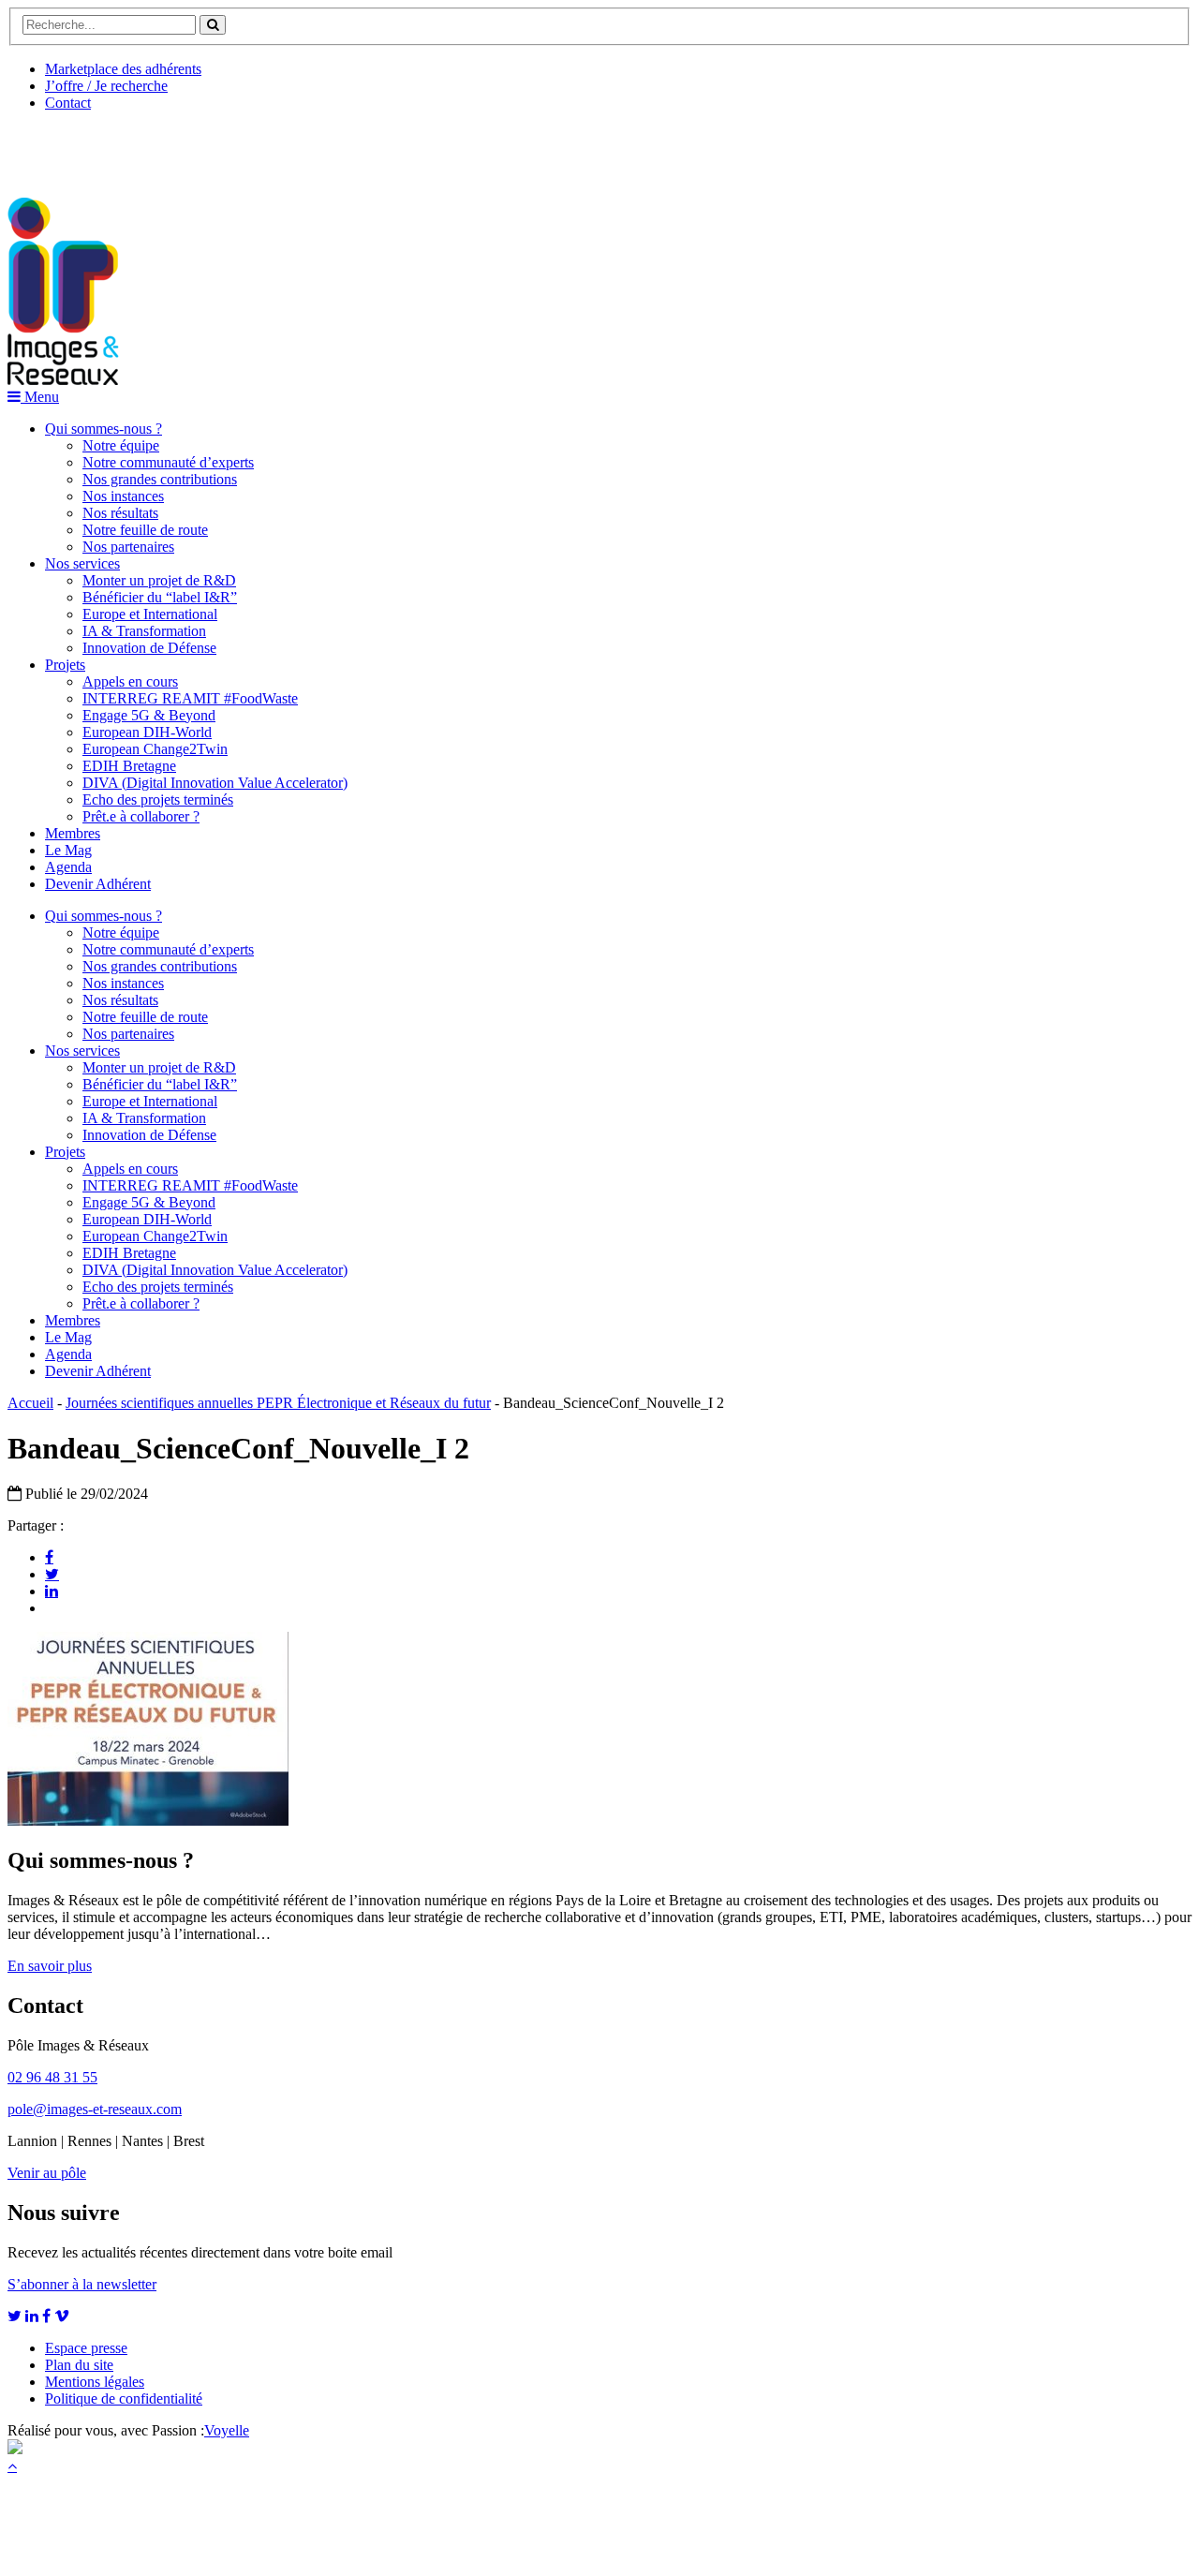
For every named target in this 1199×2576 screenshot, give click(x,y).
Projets (65, 665)
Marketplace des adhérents (123, 69)
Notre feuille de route (145, 530)
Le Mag (68, 850)
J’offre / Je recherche (106, 86)
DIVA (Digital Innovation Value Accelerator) (215, 783)
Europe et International (150, 614)
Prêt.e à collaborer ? (141, 816)
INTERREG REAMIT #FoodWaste (190, 698)
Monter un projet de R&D (159, 580)
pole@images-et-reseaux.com (95, 2109)
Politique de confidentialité (124, 2398)
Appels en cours (130, 681)
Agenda (68, 867)
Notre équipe (121, 445)
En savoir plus (50, 1966)
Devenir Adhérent (98, 884)
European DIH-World (147, 732)
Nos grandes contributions (160, 479)
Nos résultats (120, 513)
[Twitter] (52, 1574)
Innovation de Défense (149, 648)
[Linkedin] (52, 1591)
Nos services (82, 563)
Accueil (30, 1403)
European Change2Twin (155, 749)
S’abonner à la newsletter (82, 2284)
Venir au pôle (47, 2173)
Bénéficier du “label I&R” (160, 597)
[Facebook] (49, 1557)
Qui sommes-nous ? (104, 429)
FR (147, 147)
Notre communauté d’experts (168, 462)
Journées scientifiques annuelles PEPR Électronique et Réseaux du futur (278, 1403)
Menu (40, 397)
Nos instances (123, 496)
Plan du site (79, 2365)
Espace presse (86, 2348)
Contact (68, 103)
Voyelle (227, 2430)
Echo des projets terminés (158, 799)
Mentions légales (95, 2382)
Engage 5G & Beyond (149, 715)
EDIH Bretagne (129, 766)
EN (78, 147)
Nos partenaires (128, 547)
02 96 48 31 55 (52, 2077)
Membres (73, 833)
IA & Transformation (144, 631)
